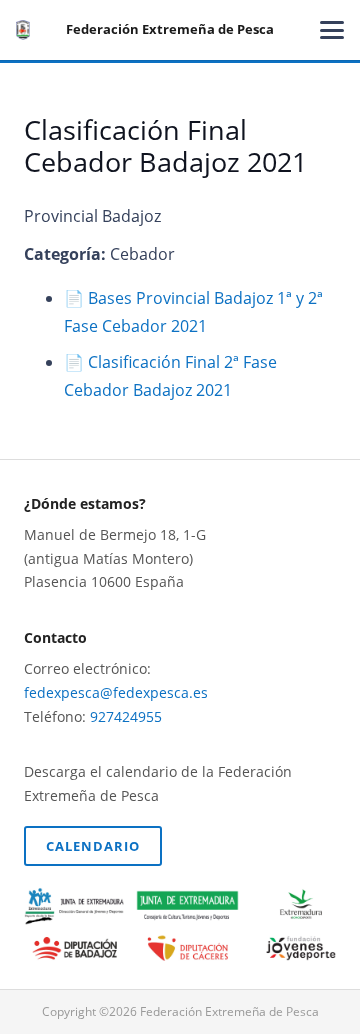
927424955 (126, 716)
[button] (332, 30)
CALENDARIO (93, 846)
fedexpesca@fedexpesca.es (116, 692)
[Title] (23, 30)
